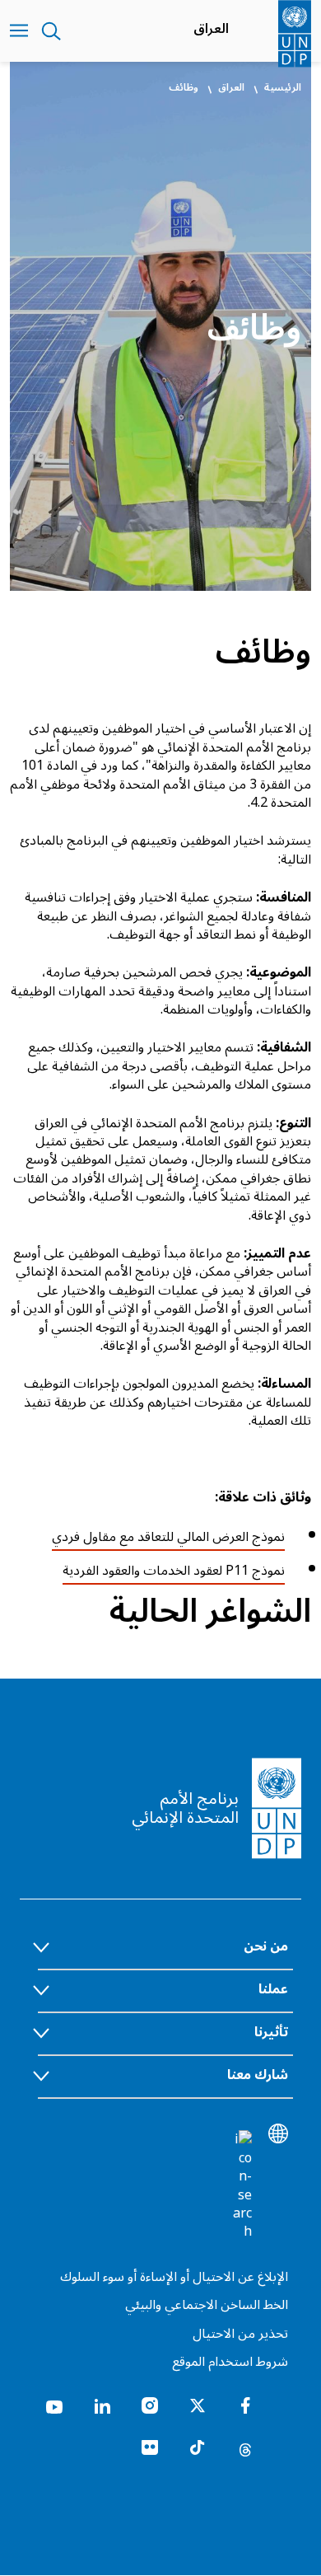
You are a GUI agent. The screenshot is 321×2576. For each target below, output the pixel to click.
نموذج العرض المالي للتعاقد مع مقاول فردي (168, 1537)
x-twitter (198, 2405)
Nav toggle (19, 31)
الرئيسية (283, 88)
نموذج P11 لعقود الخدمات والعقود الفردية (174, 1571)
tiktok (198, 2448)
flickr (150, 2448)
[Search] (242, 2185)
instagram (150, 2405)
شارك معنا (258, 2075)
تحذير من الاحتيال (240, 2334)
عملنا (273, 1989)
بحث (51, 31)
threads (245, 2448)
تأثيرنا (271, 2032)
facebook (245, 2405)
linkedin (102, 2405)
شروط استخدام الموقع (230, 2362)
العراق (211, 29)
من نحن (266, 1946)
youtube (54, 2405)
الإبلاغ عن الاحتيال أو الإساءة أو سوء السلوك (174, 2277)
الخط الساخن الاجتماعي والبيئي (207, 2305)
